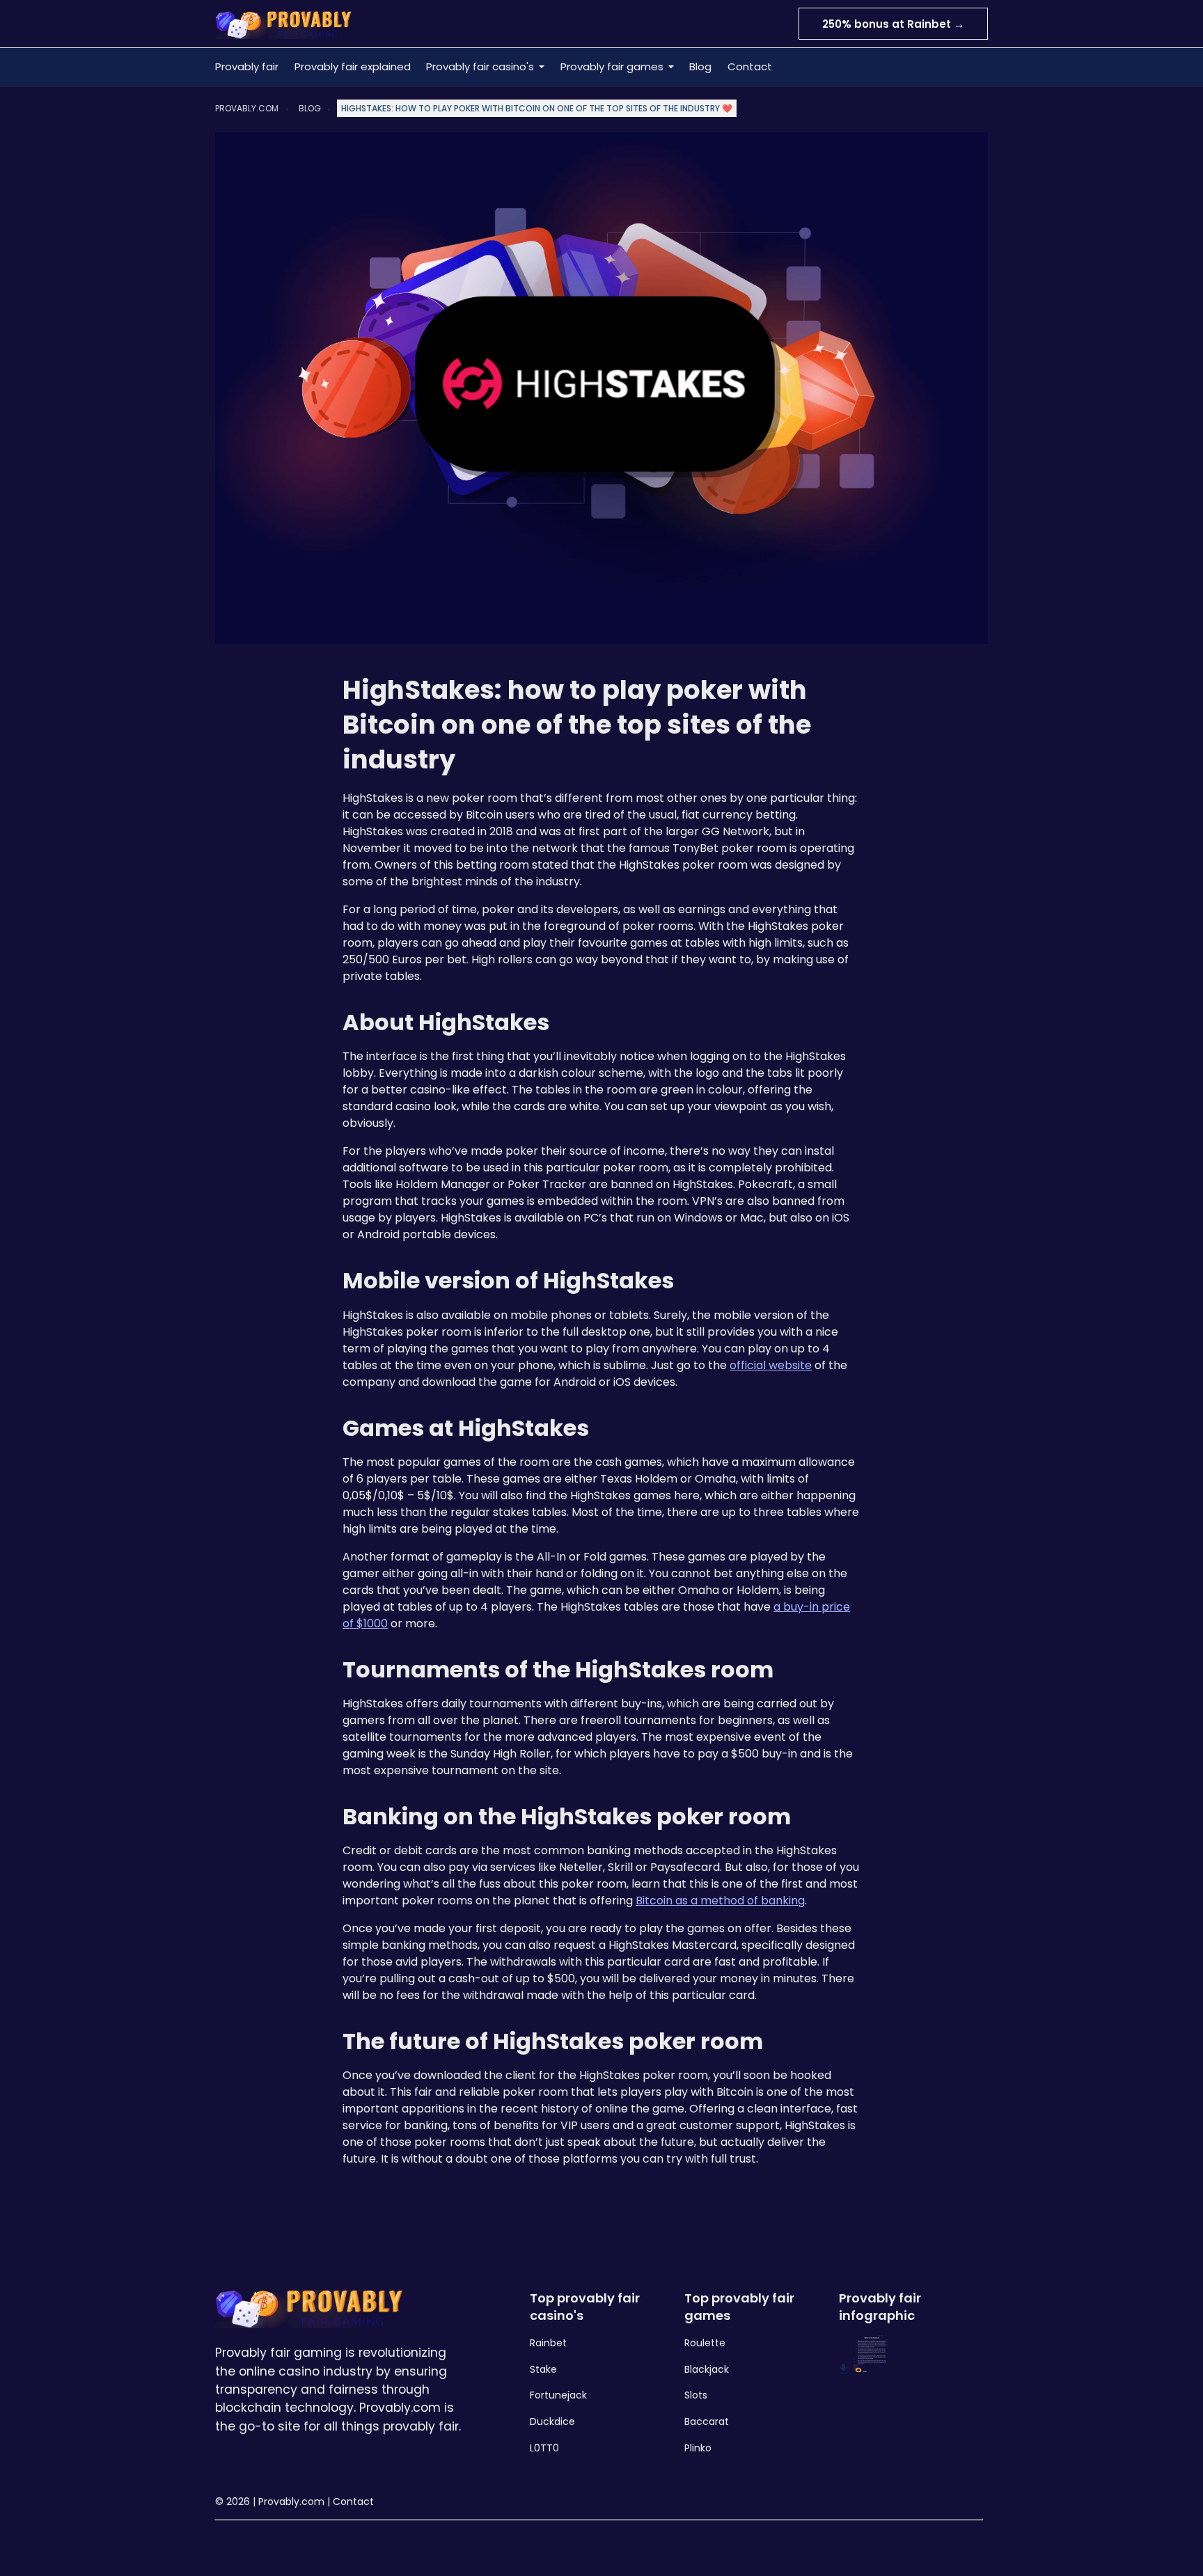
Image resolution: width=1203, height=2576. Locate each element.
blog (310, 108)
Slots (696, 2395)
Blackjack (707, 2369)
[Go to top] (1175, 2543)
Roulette (705, 2343)
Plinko (698, 2448)
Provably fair (247, 66)
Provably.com (247, 108)
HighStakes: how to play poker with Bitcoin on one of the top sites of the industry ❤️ (537, 108)
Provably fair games (612, 66)
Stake (543, 2369)
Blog (700, 66)
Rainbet (548, 2343)
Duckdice (552, 2421)
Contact (750, 66)
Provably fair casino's (480, 66)
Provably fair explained (353, 66)
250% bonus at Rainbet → (893, 24)
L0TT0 (544, 2448)
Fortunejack (558, 2395)
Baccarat (707, 2421)
